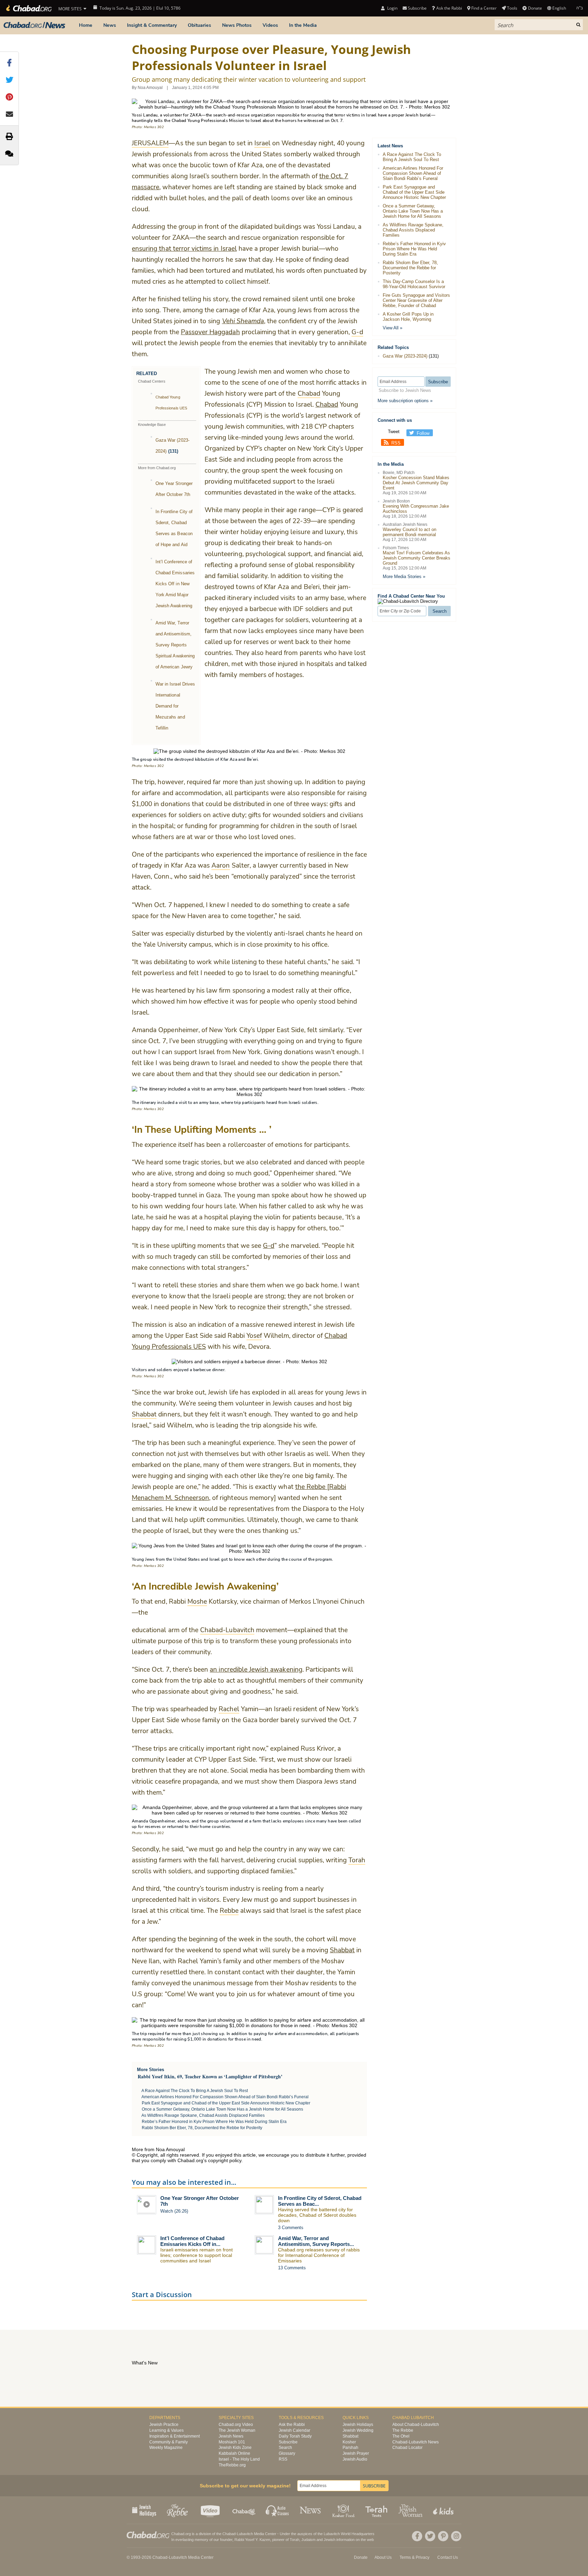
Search (285, 2448)
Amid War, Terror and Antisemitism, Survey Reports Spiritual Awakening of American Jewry (175, 645)
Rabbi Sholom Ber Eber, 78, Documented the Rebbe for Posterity (202, 2128)
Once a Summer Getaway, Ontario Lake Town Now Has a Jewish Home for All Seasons (222, 2109)
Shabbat (342, 1950)
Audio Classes (278, 2510)
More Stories (151, 2070)
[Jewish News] (34, 25)
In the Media (303, 25)
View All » (393, 328)
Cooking (344, 2510)
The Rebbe (403, 2430)
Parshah (350, 2448)
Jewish (330, 2540)
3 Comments (291, 2228)
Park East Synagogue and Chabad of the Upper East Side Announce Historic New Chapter (226, 2103)
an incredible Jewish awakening (256, 1670)
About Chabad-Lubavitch (416, 2425)
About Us (383, 2557)
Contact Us (448, 2557)
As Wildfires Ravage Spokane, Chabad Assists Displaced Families (203, 2115)
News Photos (237, 25)
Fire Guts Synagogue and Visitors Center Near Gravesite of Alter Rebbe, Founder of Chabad (416, 300)
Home (86, 25)
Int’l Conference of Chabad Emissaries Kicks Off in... (192, 2241)
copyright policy (225, 2160)
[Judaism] (28, 8)
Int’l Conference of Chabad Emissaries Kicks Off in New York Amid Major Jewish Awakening (175, 584)
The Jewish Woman (237, 2430)
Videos (270, 25)
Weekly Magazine (166, 2448)
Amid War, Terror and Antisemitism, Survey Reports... (316, 2241)
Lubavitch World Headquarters (349, 2534)
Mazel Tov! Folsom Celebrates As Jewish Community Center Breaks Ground (417, 558)
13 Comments (292, 2268)
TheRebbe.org (232, 2465)
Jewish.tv (211, 2510)
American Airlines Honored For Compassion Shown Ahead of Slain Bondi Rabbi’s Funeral (225, 2097)
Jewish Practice (164, 2425)
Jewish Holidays (358, 2425)
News (110, 25)
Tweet (394, 432)
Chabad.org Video (236, 2425)
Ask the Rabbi (449, 8)
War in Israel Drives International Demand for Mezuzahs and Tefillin (175, 706)
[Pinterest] (443, 2536)
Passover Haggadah (210, 332)
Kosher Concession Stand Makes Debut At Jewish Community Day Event (416, 483)
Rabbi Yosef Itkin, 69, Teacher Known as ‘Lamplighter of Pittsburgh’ (210, 2076)
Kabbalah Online (234, 2453)
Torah (295, 2540)
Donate (535, 8)
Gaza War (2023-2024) (405, 356)
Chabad (327, 405)
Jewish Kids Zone (235, 2448)
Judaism (308, 2540)
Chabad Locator (407, 2448)
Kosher (349, 2442)
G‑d (269, 1246)
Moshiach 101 (232, 2442)
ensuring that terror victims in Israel (184, 249)
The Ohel (401, 2436)
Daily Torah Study (295, 2436)
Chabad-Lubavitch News (416, 2442)
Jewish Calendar (295, 2430)
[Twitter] (430, 2536)
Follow (423, 433)
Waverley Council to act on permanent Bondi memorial (410, 532)
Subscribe (288, 2442)
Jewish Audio (355, 2459)
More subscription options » (405, 401)
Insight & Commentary (152, 25)
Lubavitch (245, 2534)
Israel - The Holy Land (239, 2459)
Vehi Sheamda (243, 321)
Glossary (287, 2453)
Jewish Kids (444, 2510)
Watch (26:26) (174, 2211)
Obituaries (199, 25)
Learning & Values (166, 2430)
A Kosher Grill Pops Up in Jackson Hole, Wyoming (408, 317)
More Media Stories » (404, 577)
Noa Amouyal (150, 88)
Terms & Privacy (414, 2557)
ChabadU (244, 2510)
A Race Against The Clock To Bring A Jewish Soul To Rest (195, 2091)
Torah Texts (377, 2510)
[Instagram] (456, 2536)
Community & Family (169, 2442)
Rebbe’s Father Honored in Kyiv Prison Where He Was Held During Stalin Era (214, 2122)
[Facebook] (417, 2536)
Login (392, 8)
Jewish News (231, 2436)
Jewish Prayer (356, 2453)
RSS (396, 443)
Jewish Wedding (358, 2430)
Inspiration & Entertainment (175, 2436)
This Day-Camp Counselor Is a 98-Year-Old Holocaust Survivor (414, 284)
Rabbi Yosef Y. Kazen (252, 2540)
